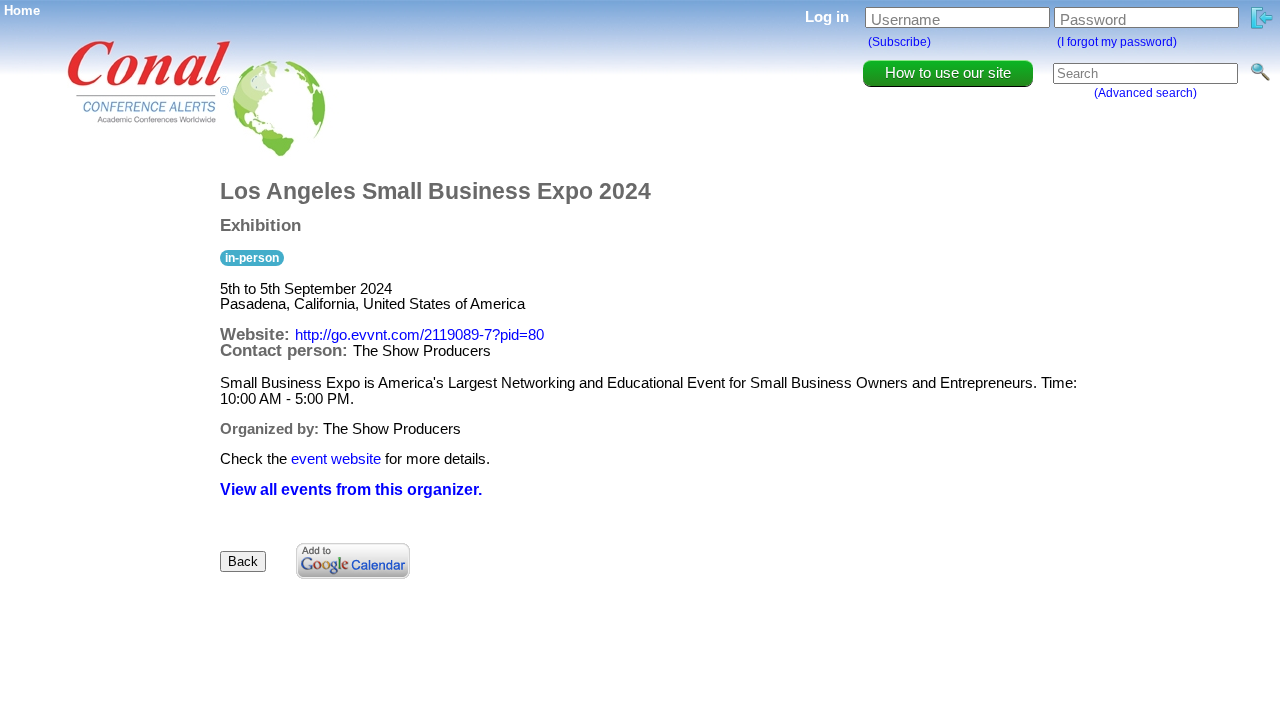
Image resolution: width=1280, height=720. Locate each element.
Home (22, 10)
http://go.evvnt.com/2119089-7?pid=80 (419, 334)
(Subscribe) (899, 42)
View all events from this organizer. (351, 489)
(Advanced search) (1145, 93)
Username (905, 19)
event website (336, 458)
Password (1093, 19)
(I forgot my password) (1117, 42)
